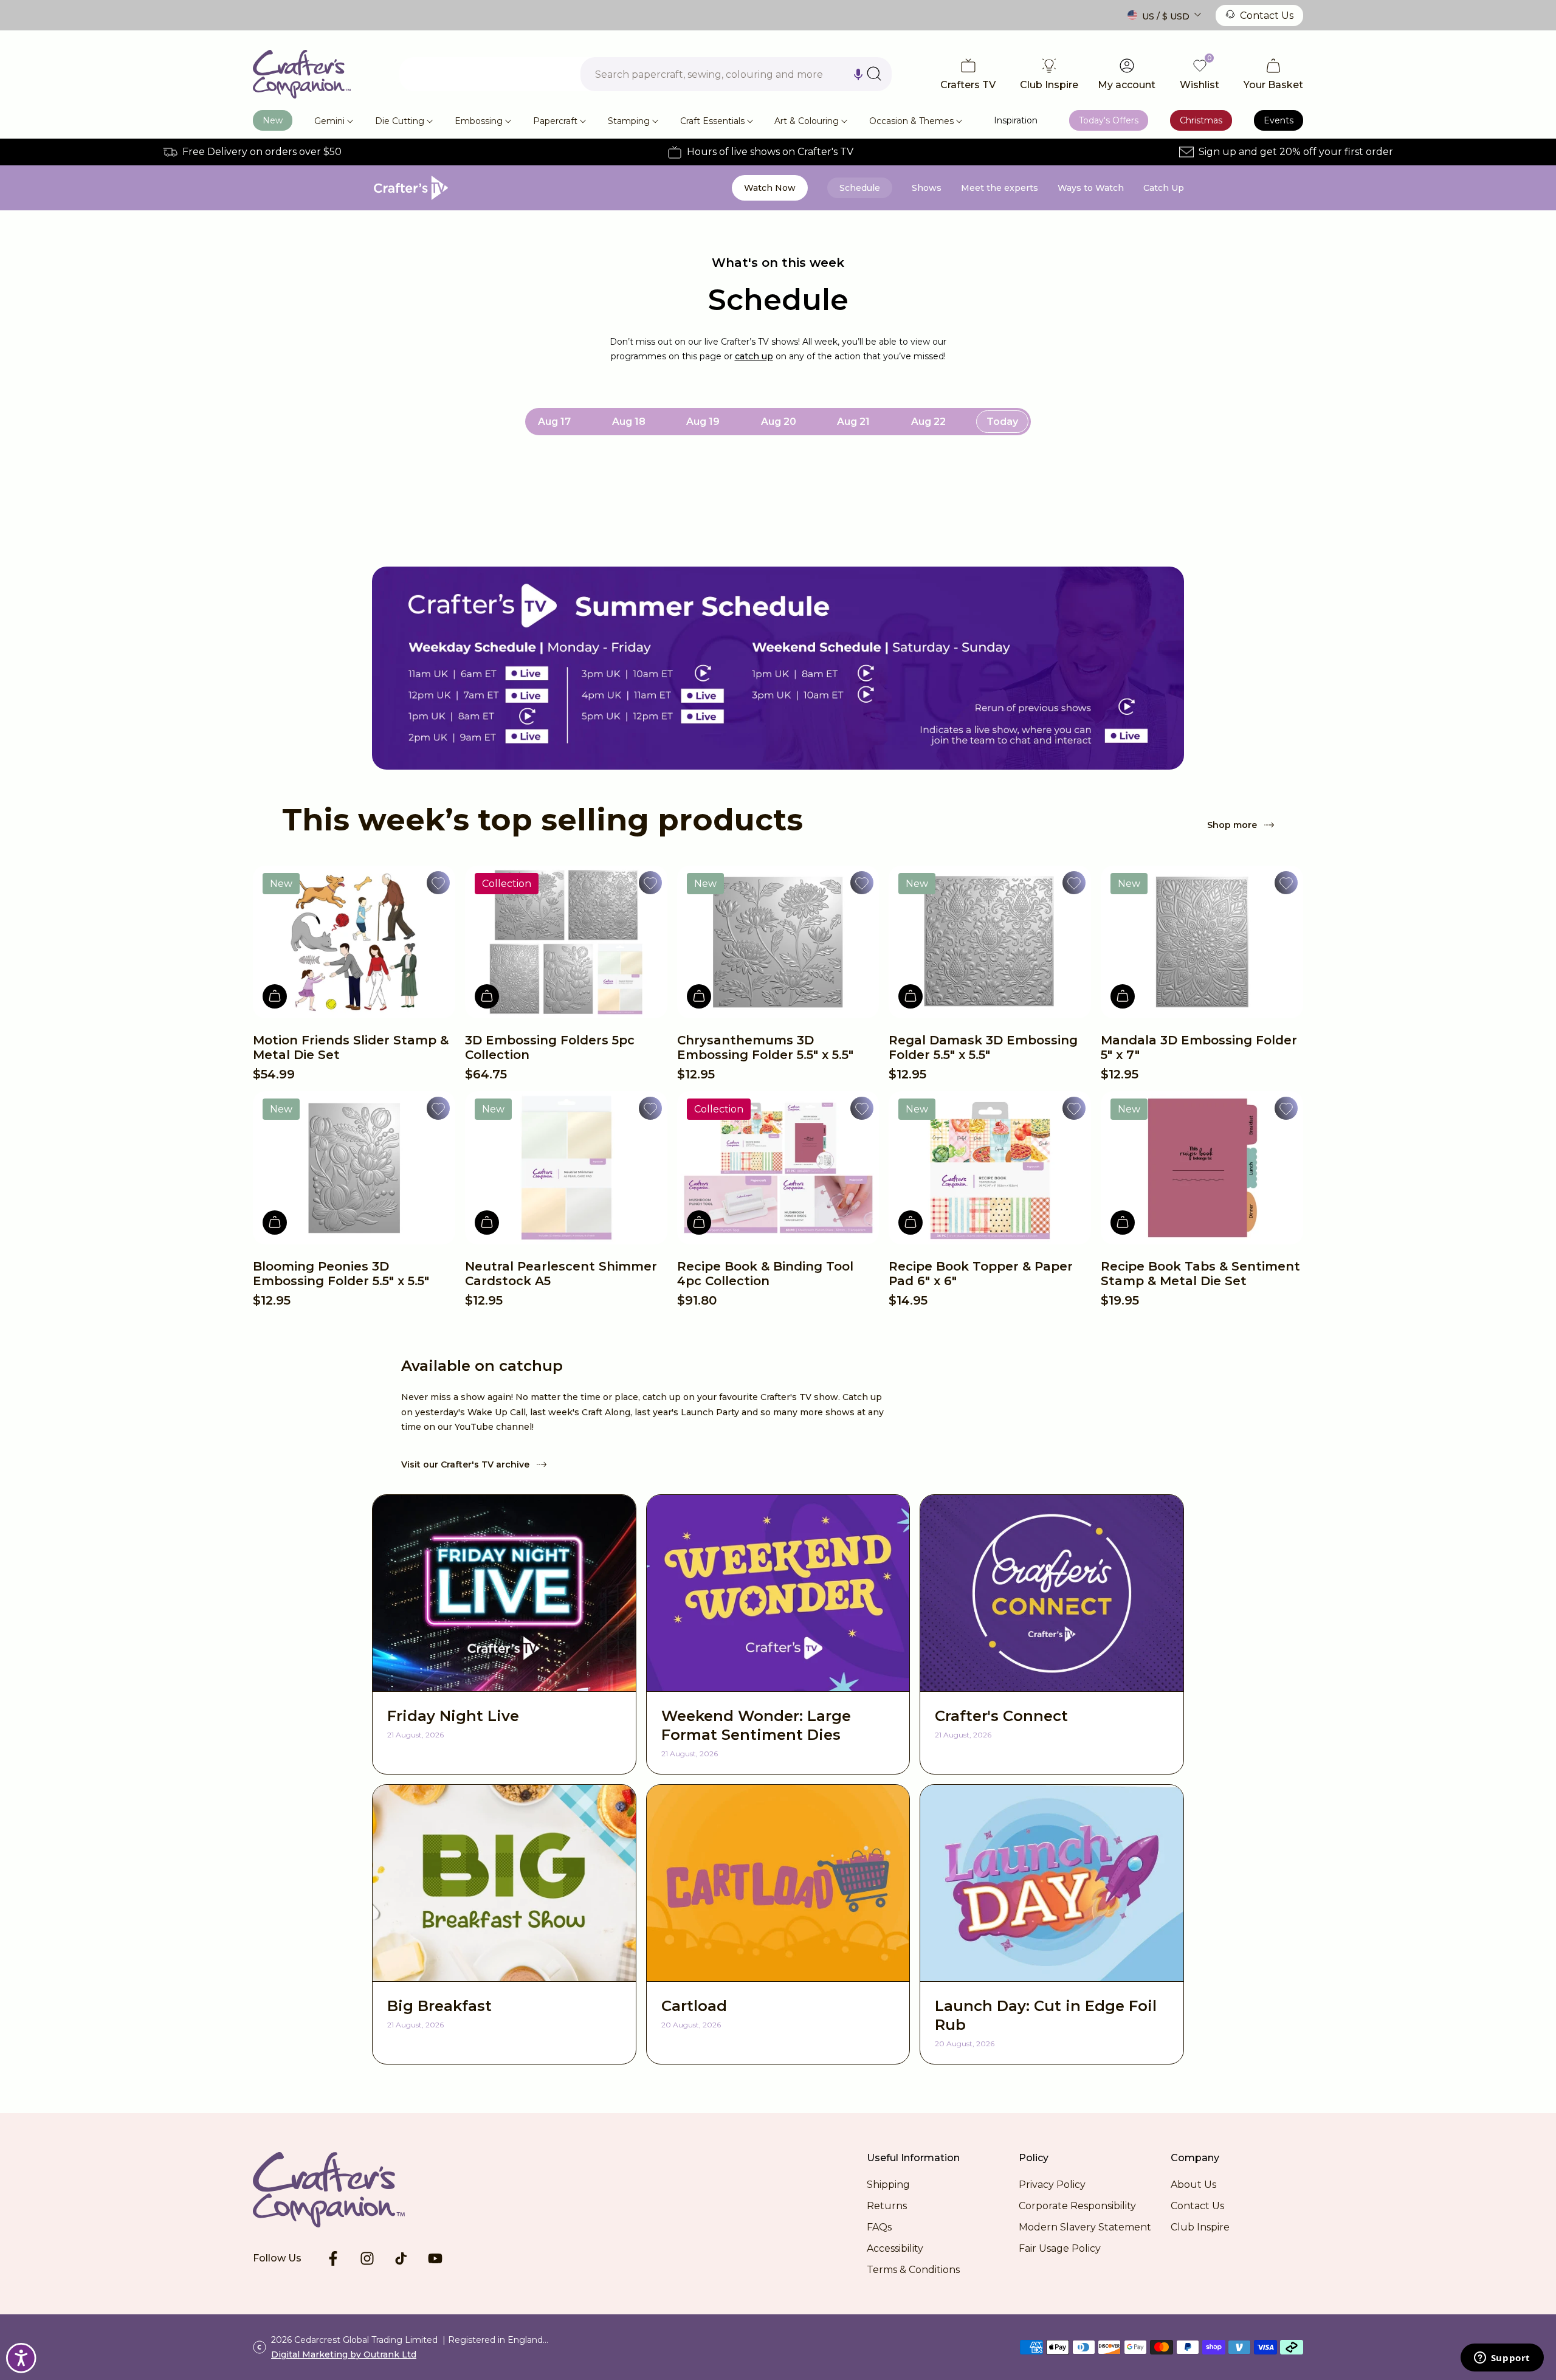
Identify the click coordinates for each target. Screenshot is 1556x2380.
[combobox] (736, 74)
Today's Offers (1109, 120)
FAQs (879, 2227)
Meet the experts (1000, 188)
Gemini (329, 121)
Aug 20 (779, 422)
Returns (887, 2206)
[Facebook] (333, 2258)
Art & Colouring (807, 121)
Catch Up (1164, 188)
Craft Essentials (712, 121)
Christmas (1201, 120)
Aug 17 (554, 422)
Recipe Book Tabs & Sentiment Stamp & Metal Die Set (1200, 1274)
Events (1279, 120)
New (273, 120)
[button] (858, 74)
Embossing (479, 121)
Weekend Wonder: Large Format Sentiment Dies (756, 1725)
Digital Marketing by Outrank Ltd (344, 2354)
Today (1002, 422)
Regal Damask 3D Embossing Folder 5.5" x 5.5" (983, 1047)
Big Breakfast (439, 2006)
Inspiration (1016, 120)
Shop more (1232, 825)
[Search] (874, 74)
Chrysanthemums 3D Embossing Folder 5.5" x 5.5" (765, 1047)
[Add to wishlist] (438, 883)
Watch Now (770, 188)
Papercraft (555, 121)
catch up (754, 356)
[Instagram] (367, 2258)
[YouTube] (435, 2258)
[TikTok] (401, 2258)
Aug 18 (629, 422)
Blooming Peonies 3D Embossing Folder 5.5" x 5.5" (341, 1274)
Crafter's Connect (1001, 1716)
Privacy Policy (1052, 2185)
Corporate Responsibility (1077, 2206)
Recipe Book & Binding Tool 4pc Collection (765, 1274)
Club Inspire (1200, 2227)
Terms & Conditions (913, 2270)
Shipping (888, 2185)
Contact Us (1267, 16)
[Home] (302, 74)
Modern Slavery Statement (1085, 2227)
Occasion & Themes (911, 121)
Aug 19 (703, 422)
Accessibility (895, 2248)
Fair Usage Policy (1060, 2248)
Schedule (860, 188)
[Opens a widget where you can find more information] (1502, 2359)
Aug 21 (853, 422)
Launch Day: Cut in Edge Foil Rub (1046, 2015)
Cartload (694, 2006)
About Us (1193, 2185)
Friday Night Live (453, 1716)
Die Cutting (400, 121)
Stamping (629, 121)
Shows (927, 188)
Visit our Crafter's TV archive (465, 1464)
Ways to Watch (1091, 188)
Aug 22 (928, 422)
